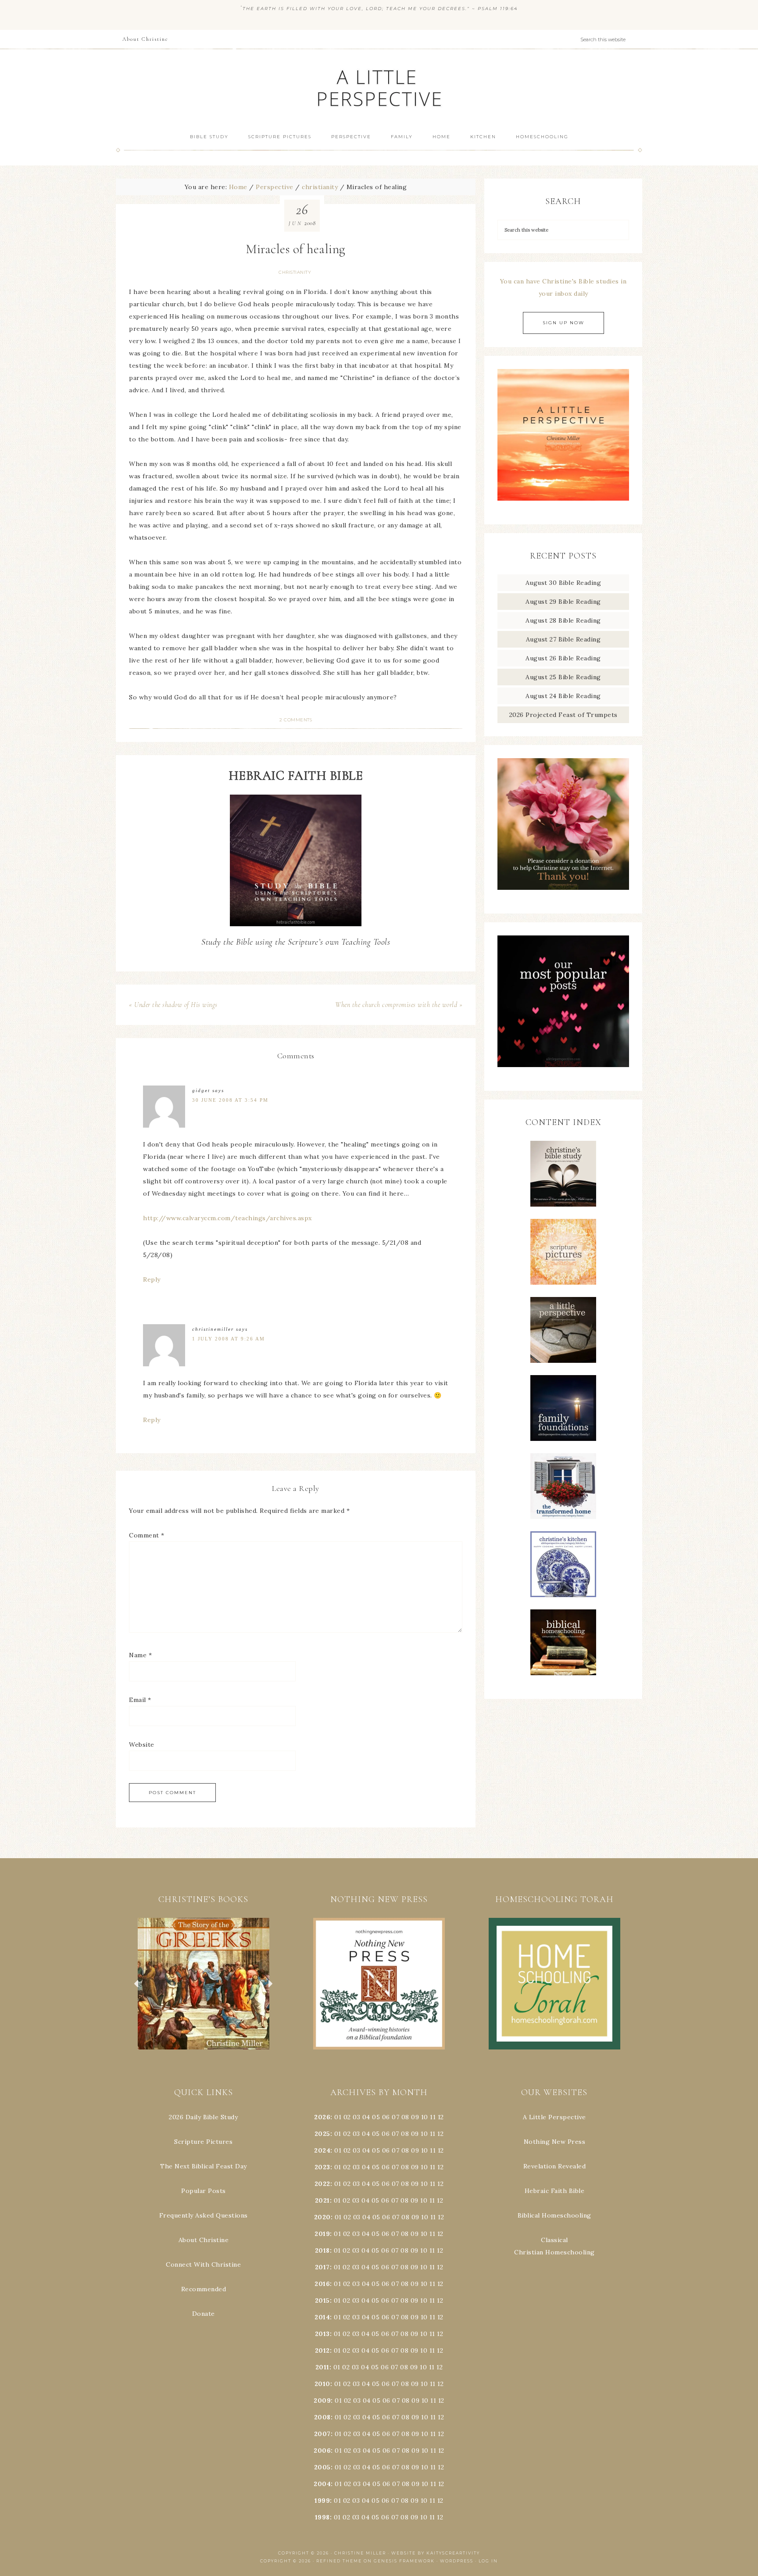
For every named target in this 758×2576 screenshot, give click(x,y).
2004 (322, 2484)
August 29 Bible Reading (563, 602)
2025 (322, 2134)
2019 (322, 2234)
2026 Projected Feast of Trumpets (563, 715)
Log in (488, 2561)
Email (140, 1700)
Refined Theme (339, 2561)
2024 (322, 2150)
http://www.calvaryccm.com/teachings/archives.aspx (227, 1218)
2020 (322, 2217)
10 (424, 2134)
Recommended (204, 2289)
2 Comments (296, 720)
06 (386, 2117)
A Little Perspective (379, 88)
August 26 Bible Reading (563, 658)
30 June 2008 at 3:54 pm (230, 1100)
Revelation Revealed (555, 2166)
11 (433, 2134)
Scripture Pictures (203, 2142)
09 (415, 2134)
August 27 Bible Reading (563, 639)
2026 (322, 2117)
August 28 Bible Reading (563, 620)
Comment (147, 1535)
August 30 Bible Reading (563, 583)
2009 (322, 2400)
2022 (322, 2184)
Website (142, 1745)
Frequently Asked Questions (204, 2215)
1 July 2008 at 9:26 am (229, 1339)
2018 (322, 2250)
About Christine (204, 2240)
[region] (204, 1984)
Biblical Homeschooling (554, 2215)
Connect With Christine (203, 2264)
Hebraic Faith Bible (555, 2191)
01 (338, 2117)
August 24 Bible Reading (563, 696)
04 (366, 2117)
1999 (322, 2501)
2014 (322, 2317)
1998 (322, 2517)
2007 (322, 2434)
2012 (322, 2350)
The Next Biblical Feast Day (204, 2166)
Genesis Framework (404, 2561)
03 (356, 2117)
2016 (322, 2284)
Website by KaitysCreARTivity (436, 2553)
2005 (322, 2467)
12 (440, 2134)
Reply (152, 1279)
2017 (322, 2267)
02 (347, 2117)
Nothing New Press (555, 2142)
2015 (322, 2300)
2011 (322, 2367)
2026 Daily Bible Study (203, 2117)
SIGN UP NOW (563, 323)
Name (140, 1655)
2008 (322, 2417)
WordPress (457, 2561)
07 (395, 2117)
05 (376, 2117)
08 (405, 2117)
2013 (322, 2334)
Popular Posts (204, 2191)
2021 (322, 2200)
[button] (204, 1984)
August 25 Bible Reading (563, 677)
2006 (322, 2451)
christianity (295, 272)
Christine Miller (360, 2553)
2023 (322, 2167)
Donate (204, 2314)
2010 (322, 2384)
